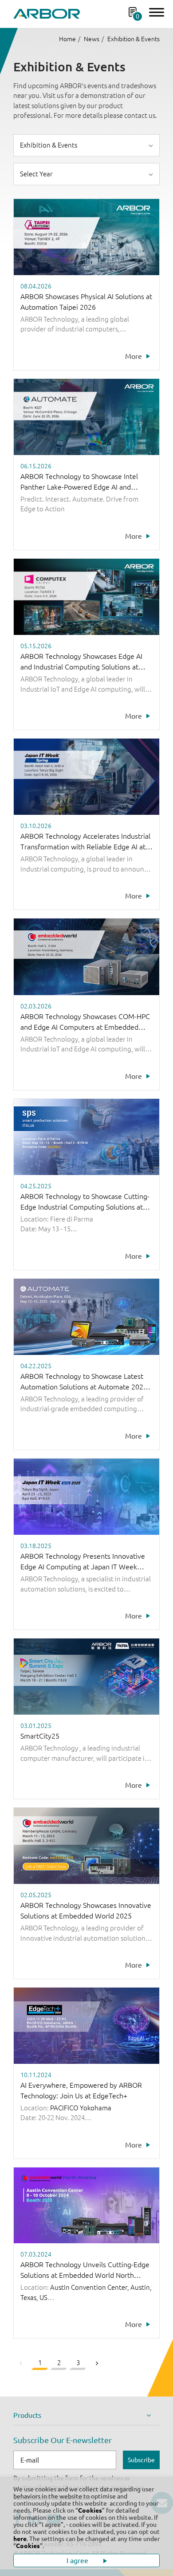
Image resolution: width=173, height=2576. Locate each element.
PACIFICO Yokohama (81, 2108)
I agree (78, 2560)
